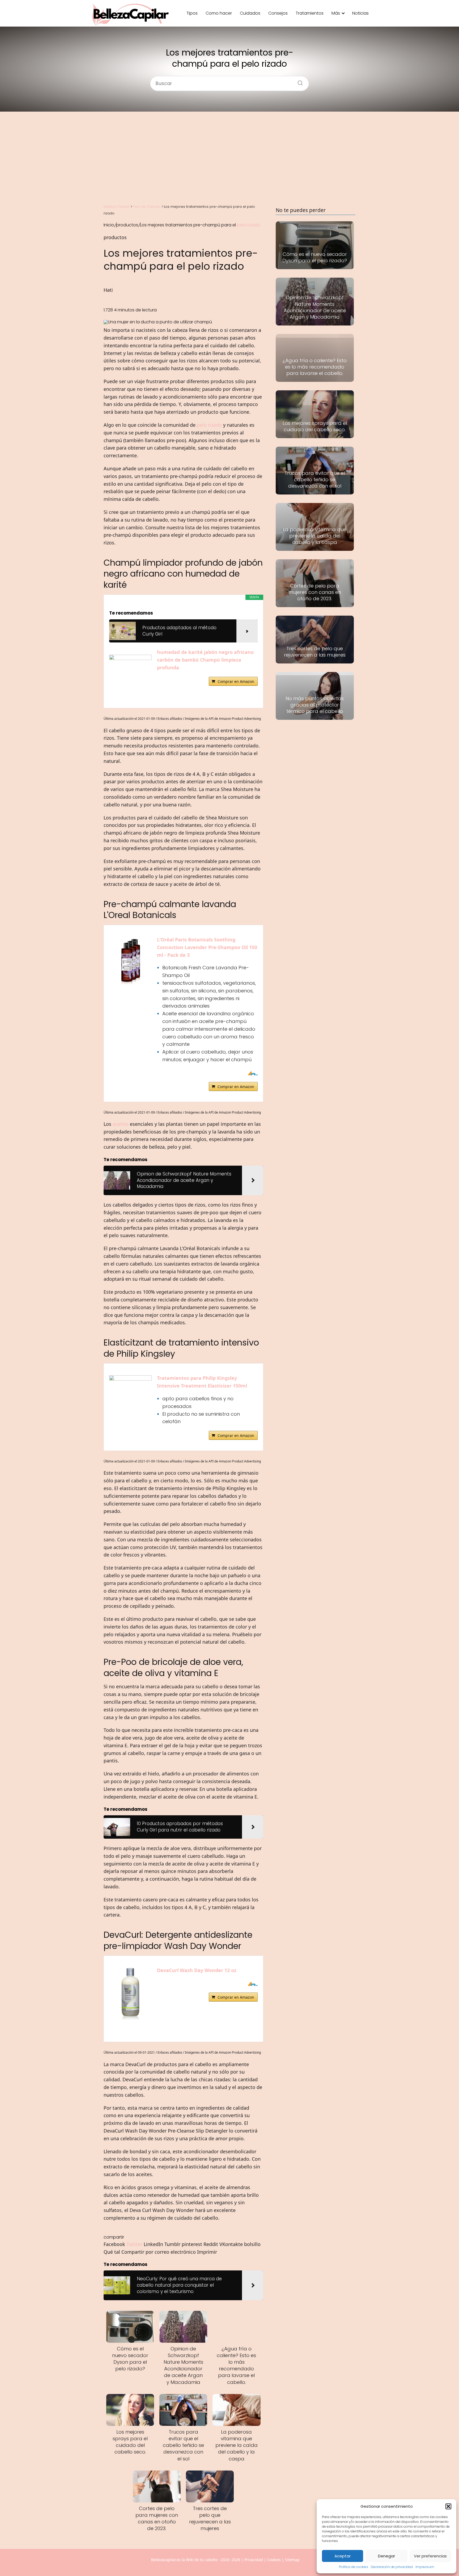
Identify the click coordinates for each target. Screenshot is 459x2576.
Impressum (425, 2567)
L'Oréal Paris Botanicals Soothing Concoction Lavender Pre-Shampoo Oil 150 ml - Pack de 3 (207, 947)
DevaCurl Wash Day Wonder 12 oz (197, 1970)
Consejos (278, 13)
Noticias (360, 13)
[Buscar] (298, 81)
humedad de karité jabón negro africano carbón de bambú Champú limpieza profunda (205, 660)
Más (336, 13)
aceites (121, 1124)
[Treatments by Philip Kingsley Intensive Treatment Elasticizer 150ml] (130, 1379)
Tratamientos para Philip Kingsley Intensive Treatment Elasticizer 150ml (202, 1382)
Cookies (274, 2560)
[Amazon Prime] (250, 1073)
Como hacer (219, 13)
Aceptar (343, 2556)
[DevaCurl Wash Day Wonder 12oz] (130, 1994)
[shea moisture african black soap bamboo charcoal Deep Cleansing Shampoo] (130, 659)
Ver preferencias (430, 2556)
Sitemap (292, 2560)
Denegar (386, 2556)
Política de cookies (354, 2567)
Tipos (192, 13)
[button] (448, 2506)
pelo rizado (249, 225)
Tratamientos (310, 13)
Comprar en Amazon (236, 681)
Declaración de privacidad (392, 2567)
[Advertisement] (229, 157)
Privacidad (254, 2560)
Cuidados (250, 13)
